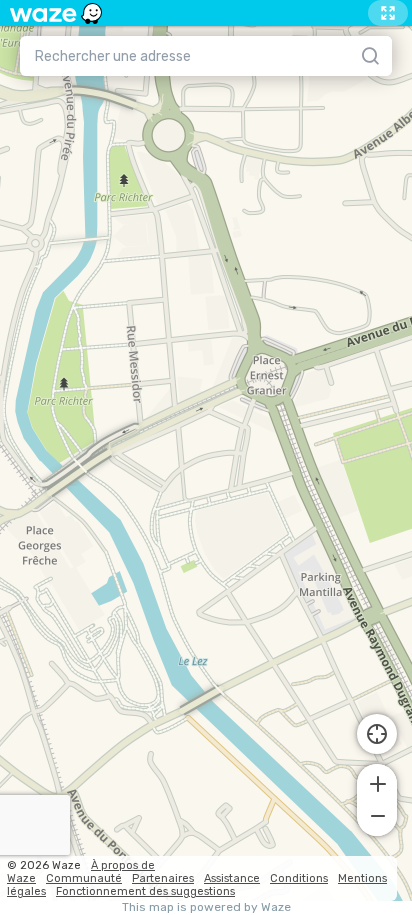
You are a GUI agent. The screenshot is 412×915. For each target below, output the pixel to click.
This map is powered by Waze (206, 907)
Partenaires (163, 878)
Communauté (84, 878)
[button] (377, 782)
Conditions (299, 878)
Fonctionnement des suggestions (145, 891)
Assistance (232, 878)
